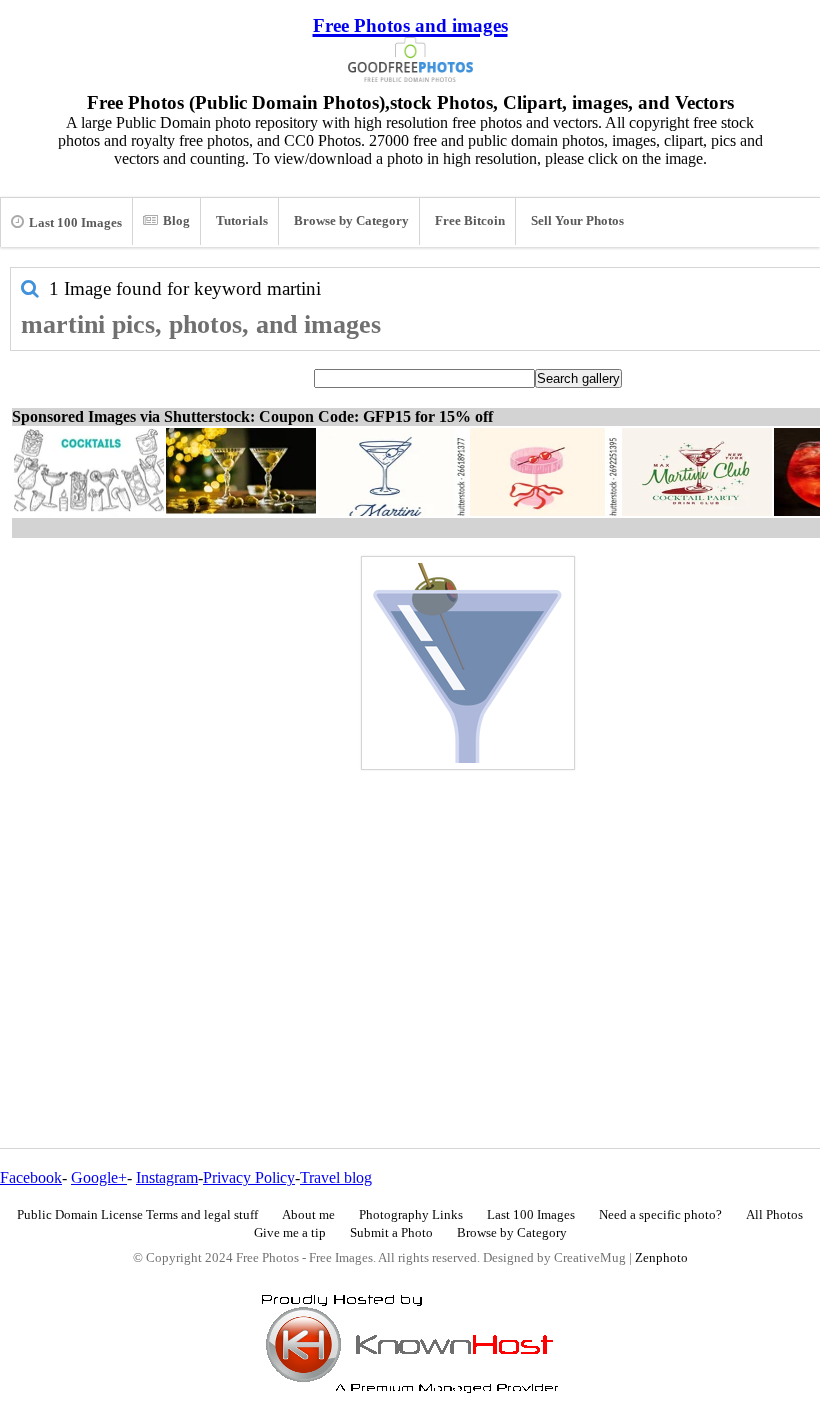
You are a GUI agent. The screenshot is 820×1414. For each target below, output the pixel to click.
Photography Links (411, 1215)
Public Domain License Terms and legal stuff (137, 1215)
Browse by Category (351, 221)
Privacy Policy (249, 1177)
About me (308, 1215)
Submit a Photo (391, 1233)
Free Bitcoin (470, 221)
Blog (176, 221)
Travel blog (336, 1177)
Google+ (99, 1177)
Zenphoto (661, 1258)
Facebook (31, 1177)
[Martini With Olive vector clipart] (468, 663)
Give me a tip (290, 1233)
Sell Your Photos (577, 221)
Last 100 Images (75, 223)
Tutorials (242, 221)
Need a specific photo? (660, 1215)
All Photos (774, 1215)
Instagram (167, 1177)
